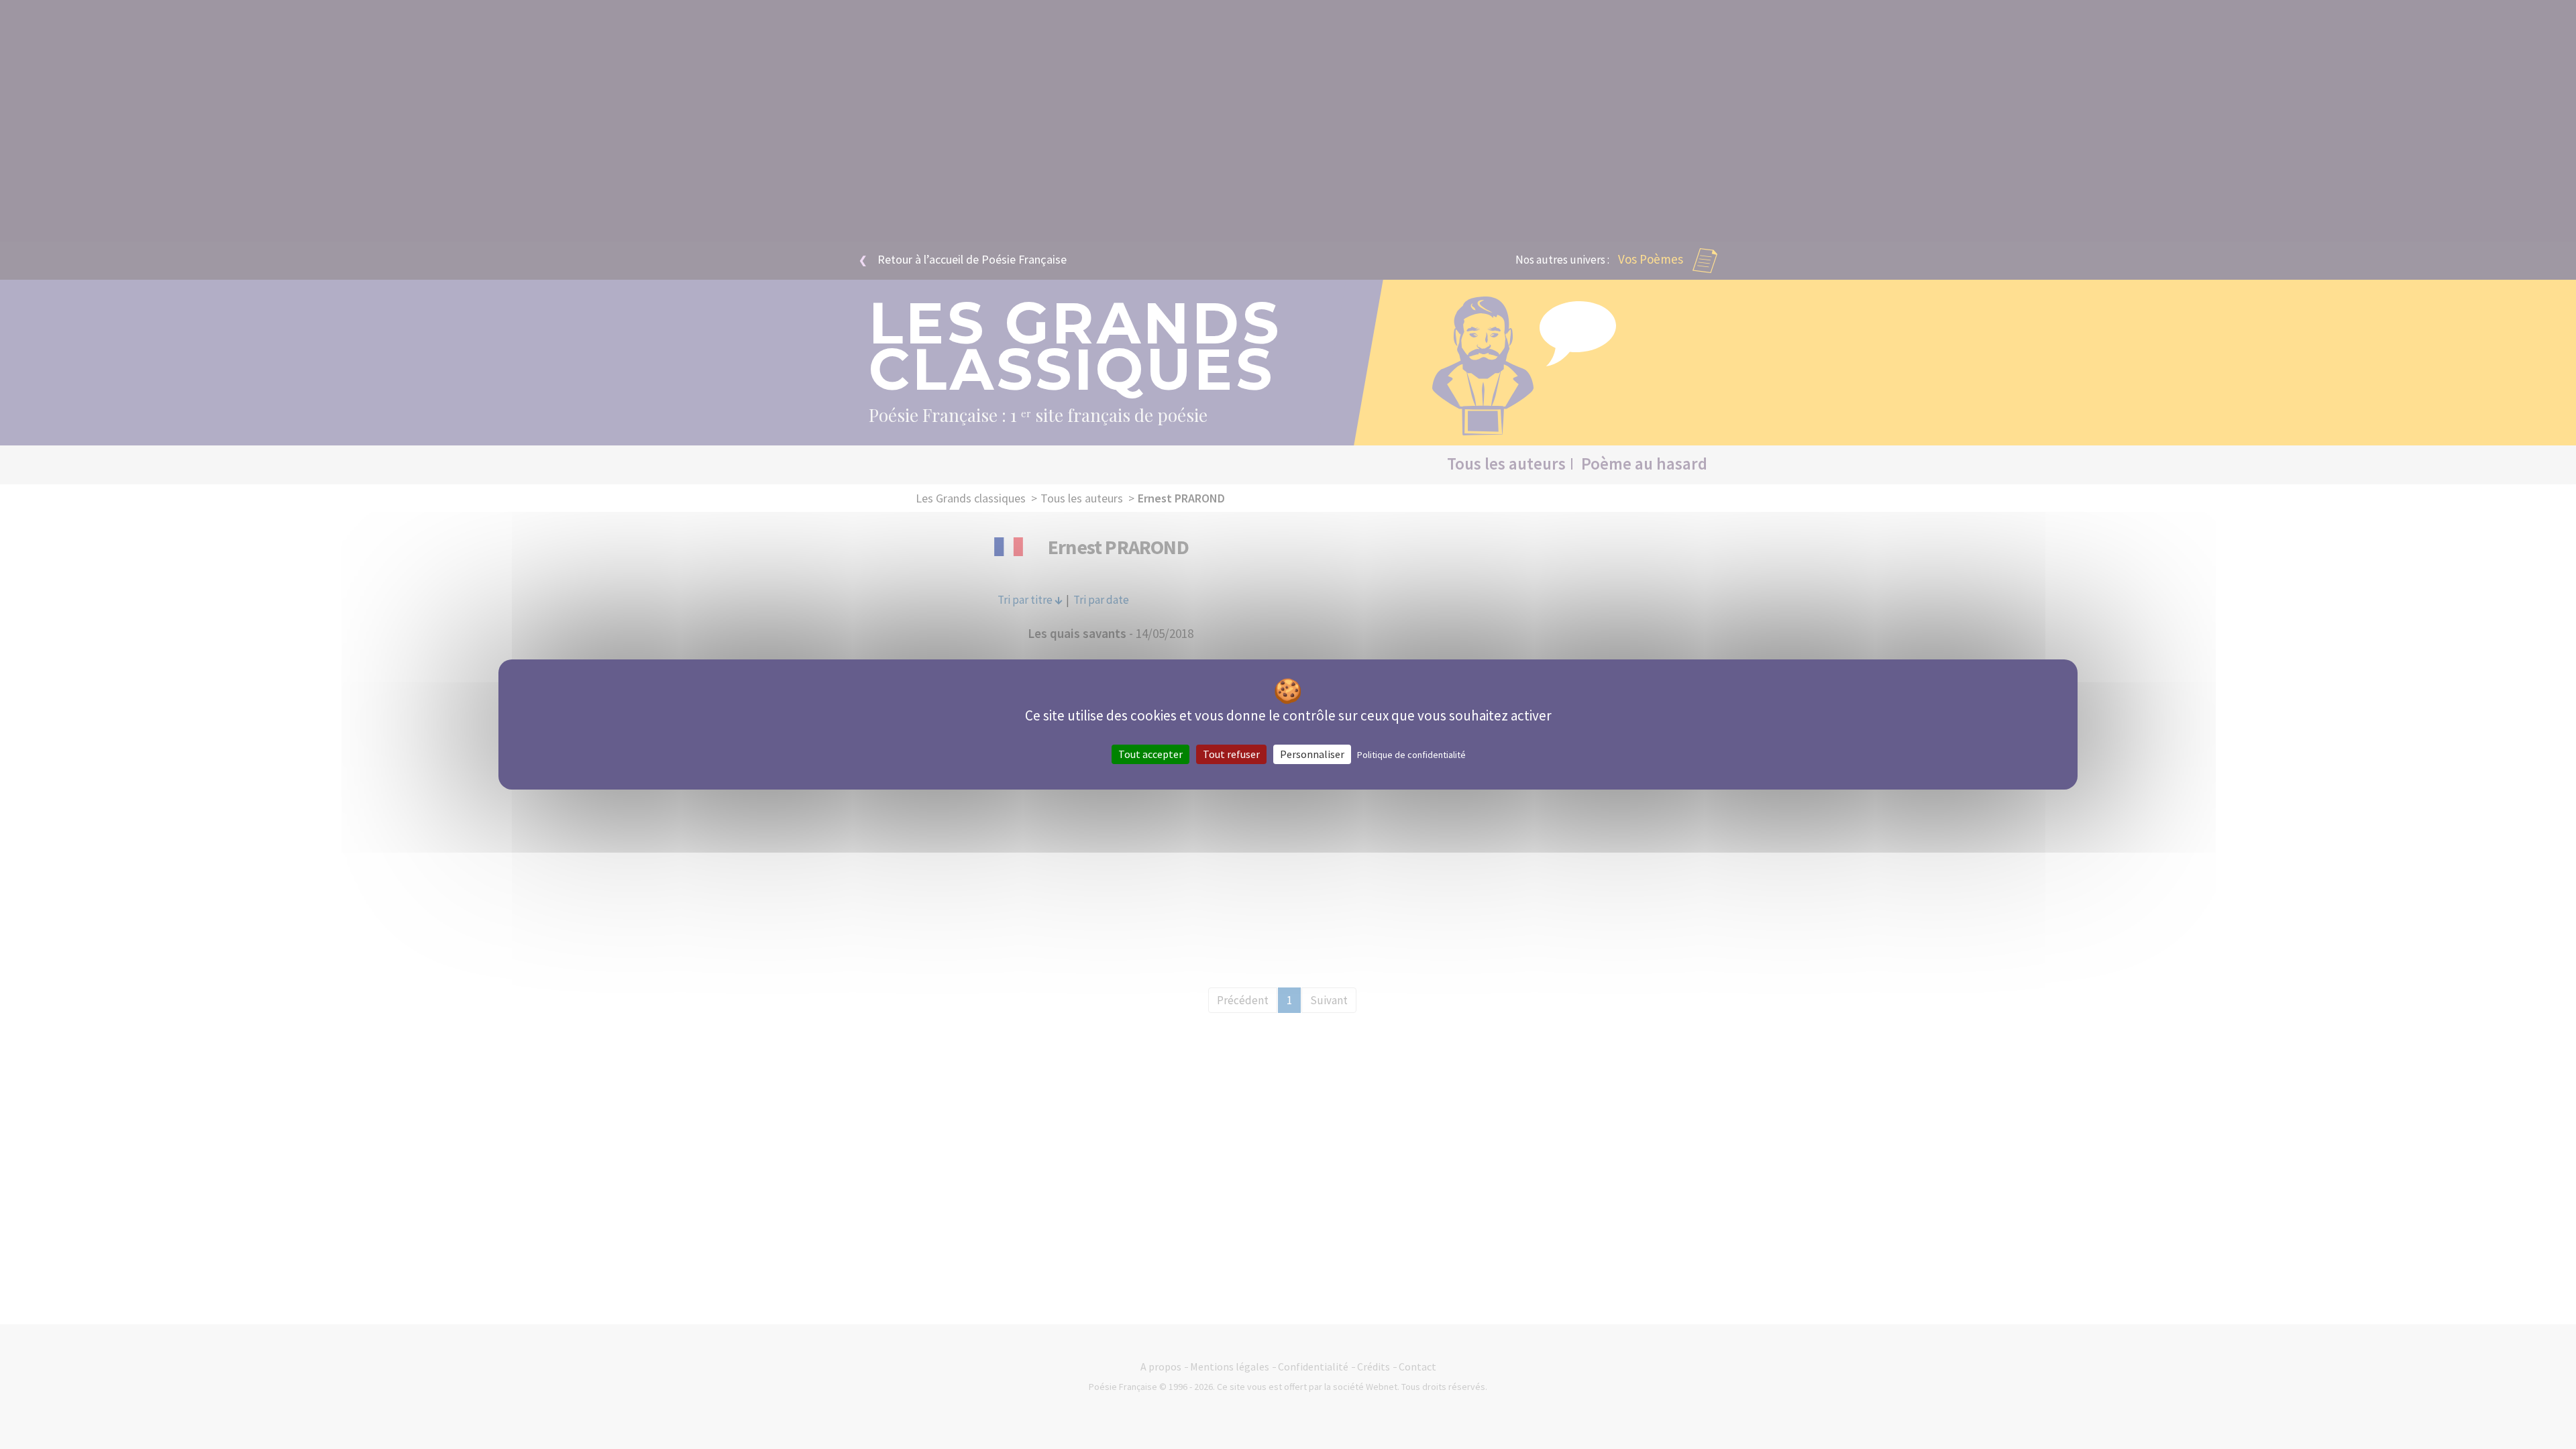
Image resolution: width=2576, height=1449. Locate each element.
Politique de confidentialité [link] (1411, 755)
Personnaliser (1312, 754)
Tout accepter (1150, 754)
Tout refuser (1231, 754)
